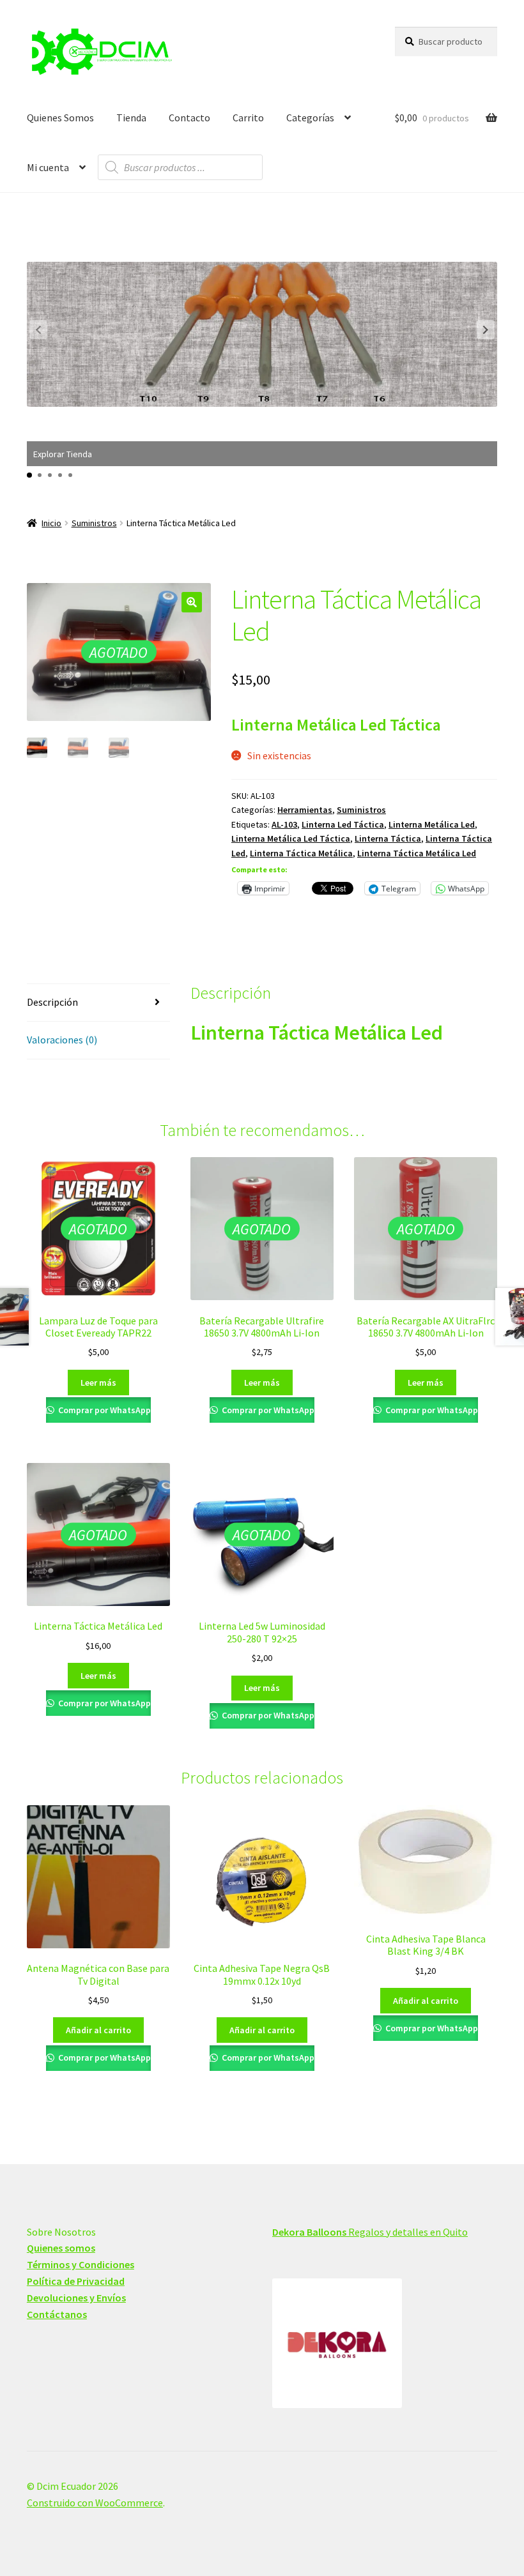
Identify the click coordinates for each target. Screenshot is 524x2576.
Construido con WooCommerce (95, 2503)
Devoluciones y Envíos (76, 2298)
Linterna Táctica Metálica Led (417, 853)
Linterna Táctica (388, 838)
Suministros (94, 523)
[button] (486, 330)
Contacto (189, 117)
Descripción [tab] (52, 1002)
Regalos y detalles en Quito (370, 2232)
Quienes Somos (60, 117)
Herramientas (305, 810)
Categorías (310, 117)
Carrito (248, 117)
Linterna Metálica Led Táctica (291, 838)
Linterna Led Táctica (343, 824)
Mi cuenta (48, 167)
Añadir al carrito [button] (98, 2030)
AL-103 (284, 824)
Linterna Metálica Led (432, 824)
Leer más (98, 1383)
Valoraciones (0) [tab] (62, 1040)
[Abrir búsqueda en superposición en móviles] (180, 167)
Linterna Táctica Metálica (301, 853)
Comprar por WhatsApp (103, 1410)
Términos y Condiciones (81, 2264)
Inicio (51, 523)
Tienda (131, 117)
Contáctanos (57, 2314)
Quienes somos (61, 2248)
